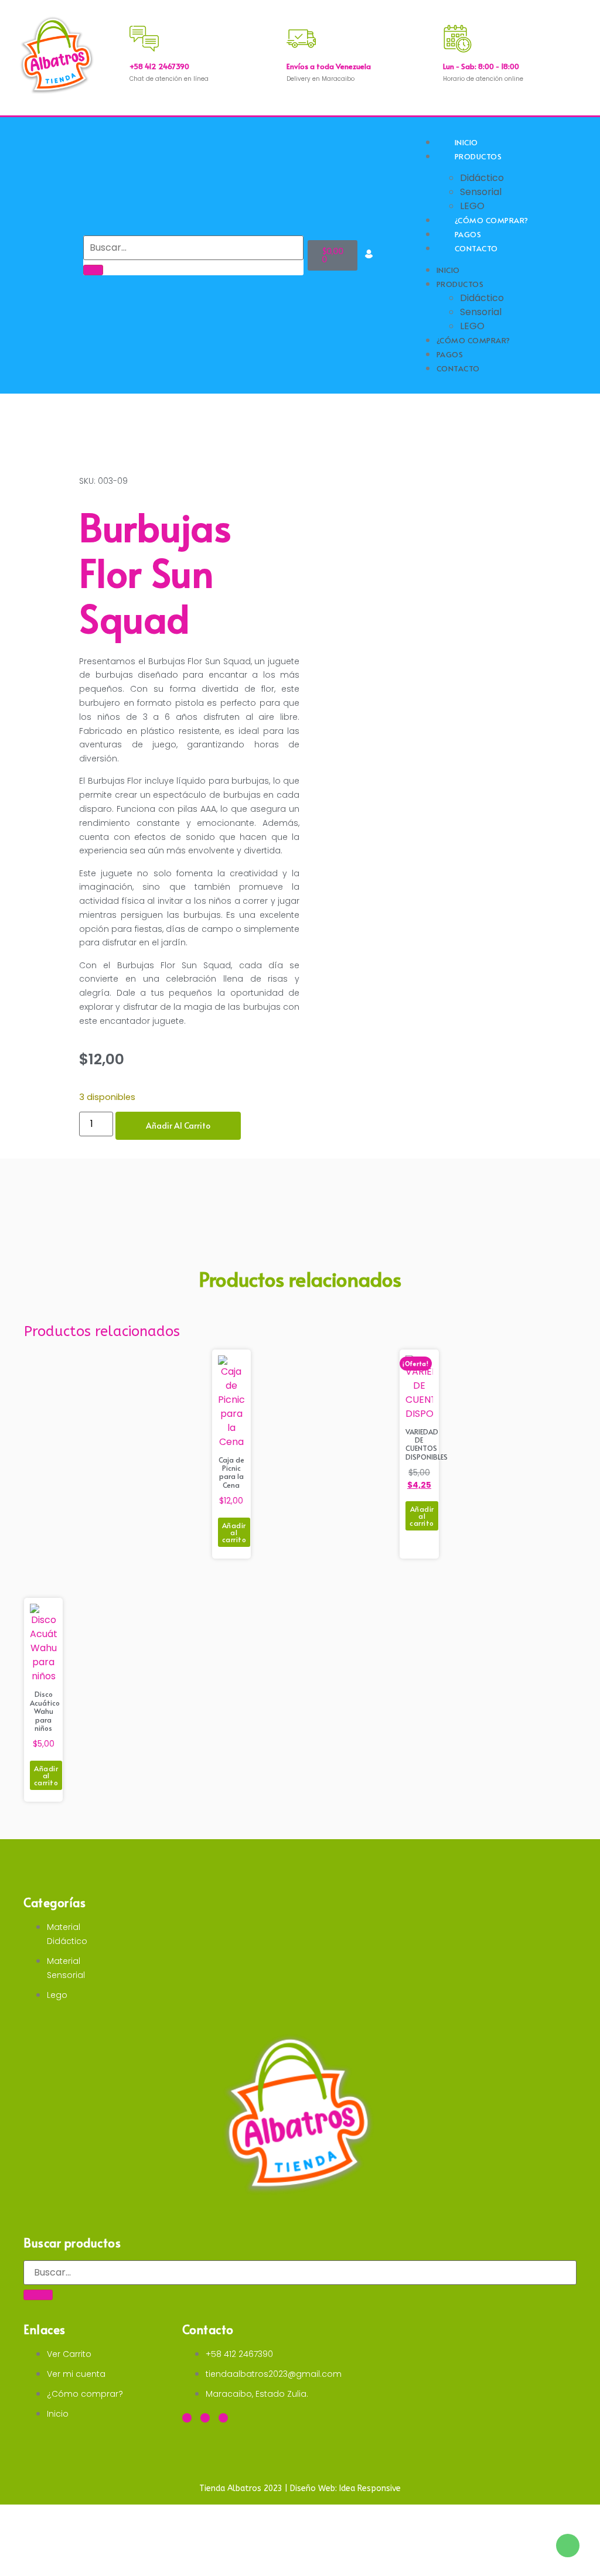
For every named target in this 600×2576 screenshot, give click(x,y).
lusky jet (52, 11)
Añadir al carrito (178, 1125)
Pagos (450, 354)
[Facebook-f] (187, 2418)
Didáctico (482, 178)
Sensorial (481, 192)
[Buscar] (93, 270)
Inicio (448, 270)
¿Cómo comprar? (473, 340)
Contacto (476, 248)
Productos (478, 156)
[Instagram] (205, 2418)
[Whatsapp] (223, 2418)
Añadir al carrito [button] (234, 1532)
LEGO (472, 326)
